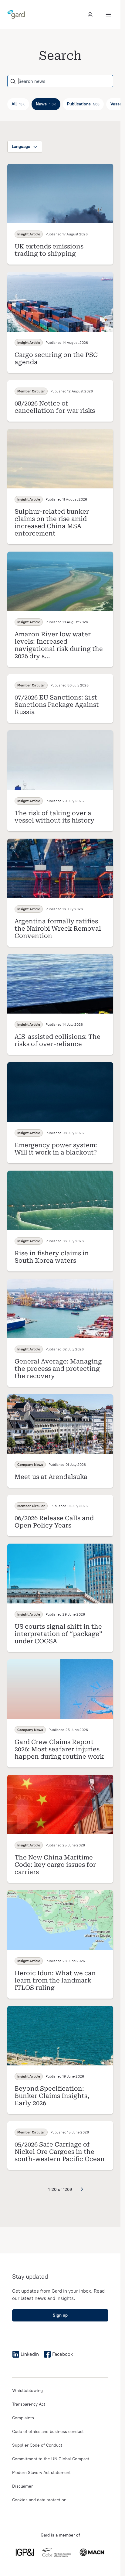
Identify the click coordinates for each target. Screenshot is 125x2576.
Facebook (62, 2354)
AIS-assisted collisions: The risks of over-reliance (57, 1040)
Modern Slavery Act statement (41, 2473)
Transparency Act (29, 2404)
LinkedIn (30, 2354)
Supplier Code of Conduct (37, 2445)
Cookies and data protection (39, 2500)
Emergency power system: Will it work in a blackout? (56, 1149)
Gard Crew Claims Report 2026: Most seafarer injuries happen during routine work (59, 1749)
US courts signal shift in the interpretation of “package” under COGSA (58, 1634)
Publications (83, 104)
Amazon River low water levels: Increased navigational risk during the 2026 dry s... (59, 645)
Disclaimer (22, 2486)
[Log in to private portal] (90, 15)
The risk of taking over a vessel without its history (54, 817)
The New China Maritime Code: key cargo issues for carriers (55, 1865)
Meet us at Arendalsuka (51, 1477)
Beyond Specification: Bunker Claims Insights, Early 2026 (52, 2096)
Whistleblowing (27, 2391)
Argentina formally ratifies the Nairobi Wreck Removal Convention (58, 929)
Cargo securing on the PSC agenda (56, 358)
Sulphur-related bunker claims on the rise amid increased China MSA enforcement (52, 522)
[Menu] (108, 15)
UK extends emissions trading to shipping (49, 250)
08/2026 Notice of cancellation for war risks (55, 407)
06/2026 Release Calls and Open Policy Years (54, 1522)
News (46, 104)
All (18, 104)
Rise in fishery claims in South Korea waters (52, 1257)
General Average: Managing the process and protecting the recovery (58, 1369)
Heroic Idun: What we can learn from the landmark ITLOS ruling (55, 1980)
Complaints (23, 2418)
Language (21, 147)
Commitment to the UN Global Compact (51, 2459)
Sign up (60, 2315)
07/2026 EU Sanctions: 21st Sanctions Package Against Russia (57, 705)
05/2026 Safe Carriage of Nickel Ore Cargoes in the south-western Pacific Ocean (60, 2152)
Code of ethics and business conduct (48, 2432)
